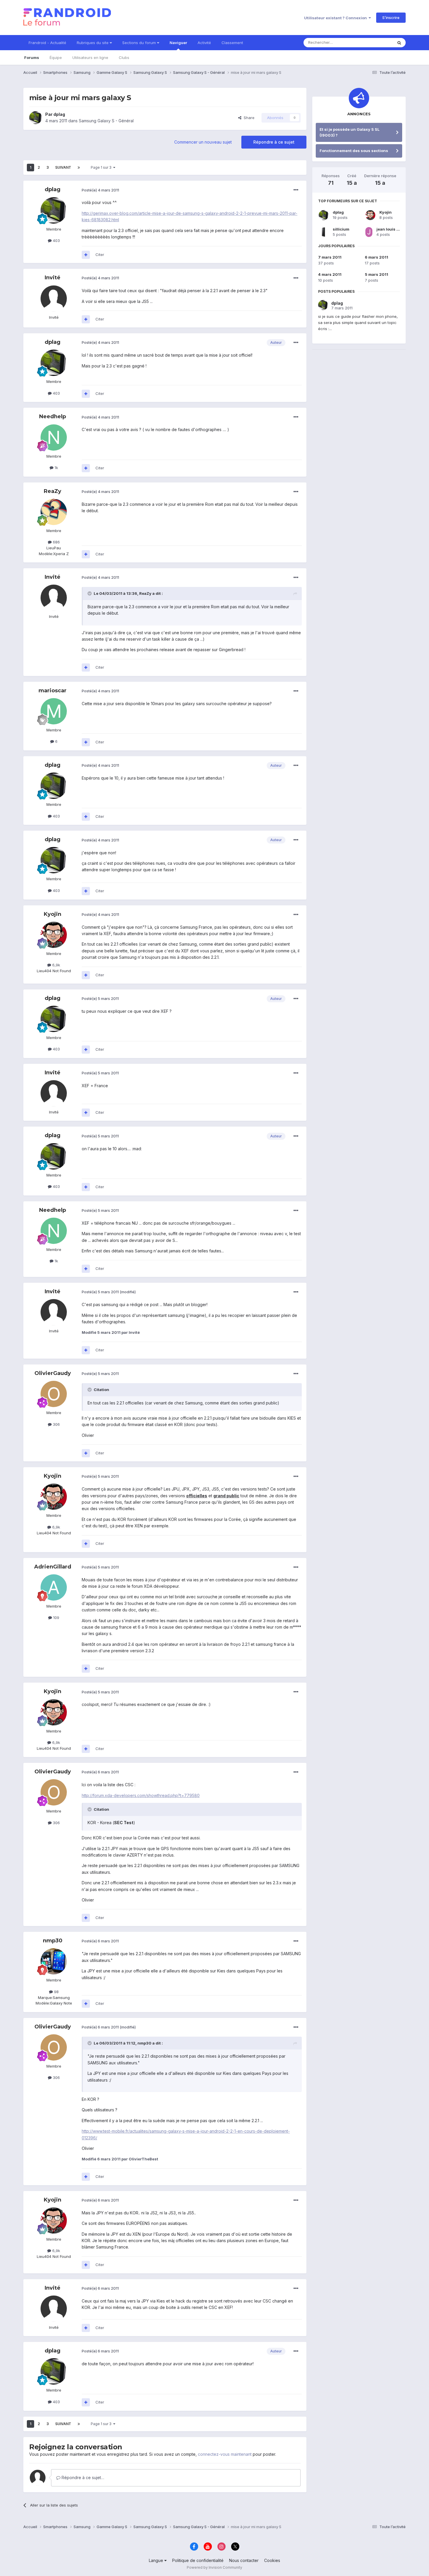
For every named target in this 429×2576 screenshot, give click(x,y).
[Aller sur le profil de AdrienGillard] (54, 1587)
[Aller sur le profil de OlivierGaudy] (54, 1394)
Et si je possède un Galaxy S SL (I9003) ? (350, 132)
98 (56, 1992)
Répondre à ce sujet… (82, 2477)
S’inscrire (391, 18)
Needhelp (53, 416)
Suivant (63, 167)
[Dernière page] (79, 168)
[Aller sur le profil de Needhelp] (54, 438)
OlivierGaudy (53, 1373)
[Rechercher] (399, 43)
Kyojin (53, 914)
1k (56, 468)
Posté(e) (100, 190)
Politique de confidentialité (198, 2560)
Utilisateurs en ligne (90, 57)
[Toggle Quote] (90, 593)
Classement (232, 43)
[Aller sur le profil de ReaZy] (54, 512)
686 (56, 542)
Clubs (124, 57)
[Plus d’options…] (296, 190)
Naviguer (178, 43)
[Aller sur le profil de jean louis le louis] (369, 232)
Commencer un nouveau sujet (203, 142)
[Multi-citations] (86, 255)
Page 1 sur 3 (102, 167)
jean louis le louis (393, 229)
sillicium (341, 229)
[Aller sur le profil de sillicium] (324, 232)
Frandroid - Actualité (47, 43)
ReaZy (53, 491)
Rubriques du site (93, 43)
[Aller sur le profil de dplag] (36, 118)
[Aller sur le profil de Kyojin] (54, 935)
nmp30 (53, 1941)
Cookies (272, 2560)
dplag (59, 114)
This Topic (376, 42)
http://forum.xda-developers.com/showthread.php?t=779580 (141, 1795)
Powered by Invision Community (214, 2567)
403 (56, 240)
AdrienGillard (53, 1567)
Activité (204, 43)
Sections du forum (140, 43)
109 (56, 1618)
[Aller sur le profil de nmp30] (54, 1961)
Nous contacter (244, 2560)
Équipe (56, 57)
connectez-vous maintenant (225, 2454)
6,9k (56, 965)
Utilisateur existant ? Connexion (336, 18)
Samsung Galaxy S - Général (106, 121)
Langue (157, 2560)
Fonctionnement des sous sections (354, 151)
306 (56, 1424)
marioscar (53, 691)
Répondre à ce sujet (274, 142)
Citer (100, 255)
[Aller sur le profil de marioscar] (54, 711)
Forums (32, 57)
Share (248, 118)
